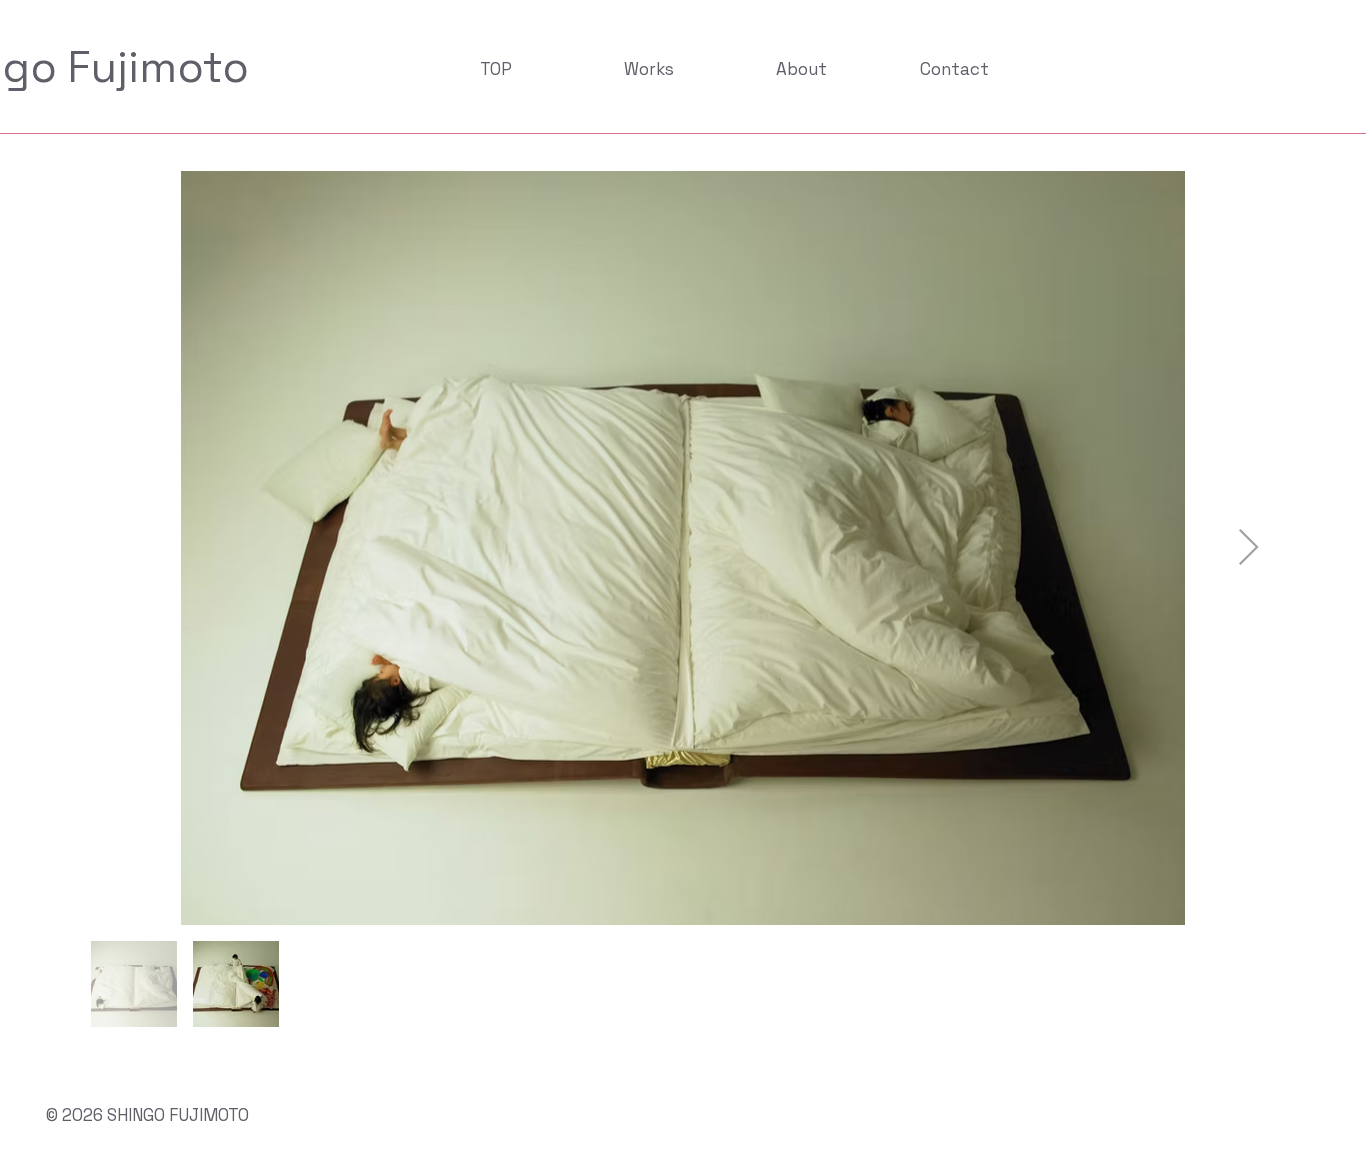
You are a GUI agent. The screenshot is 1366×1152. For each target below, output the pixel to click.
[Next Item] (1248, 548)
